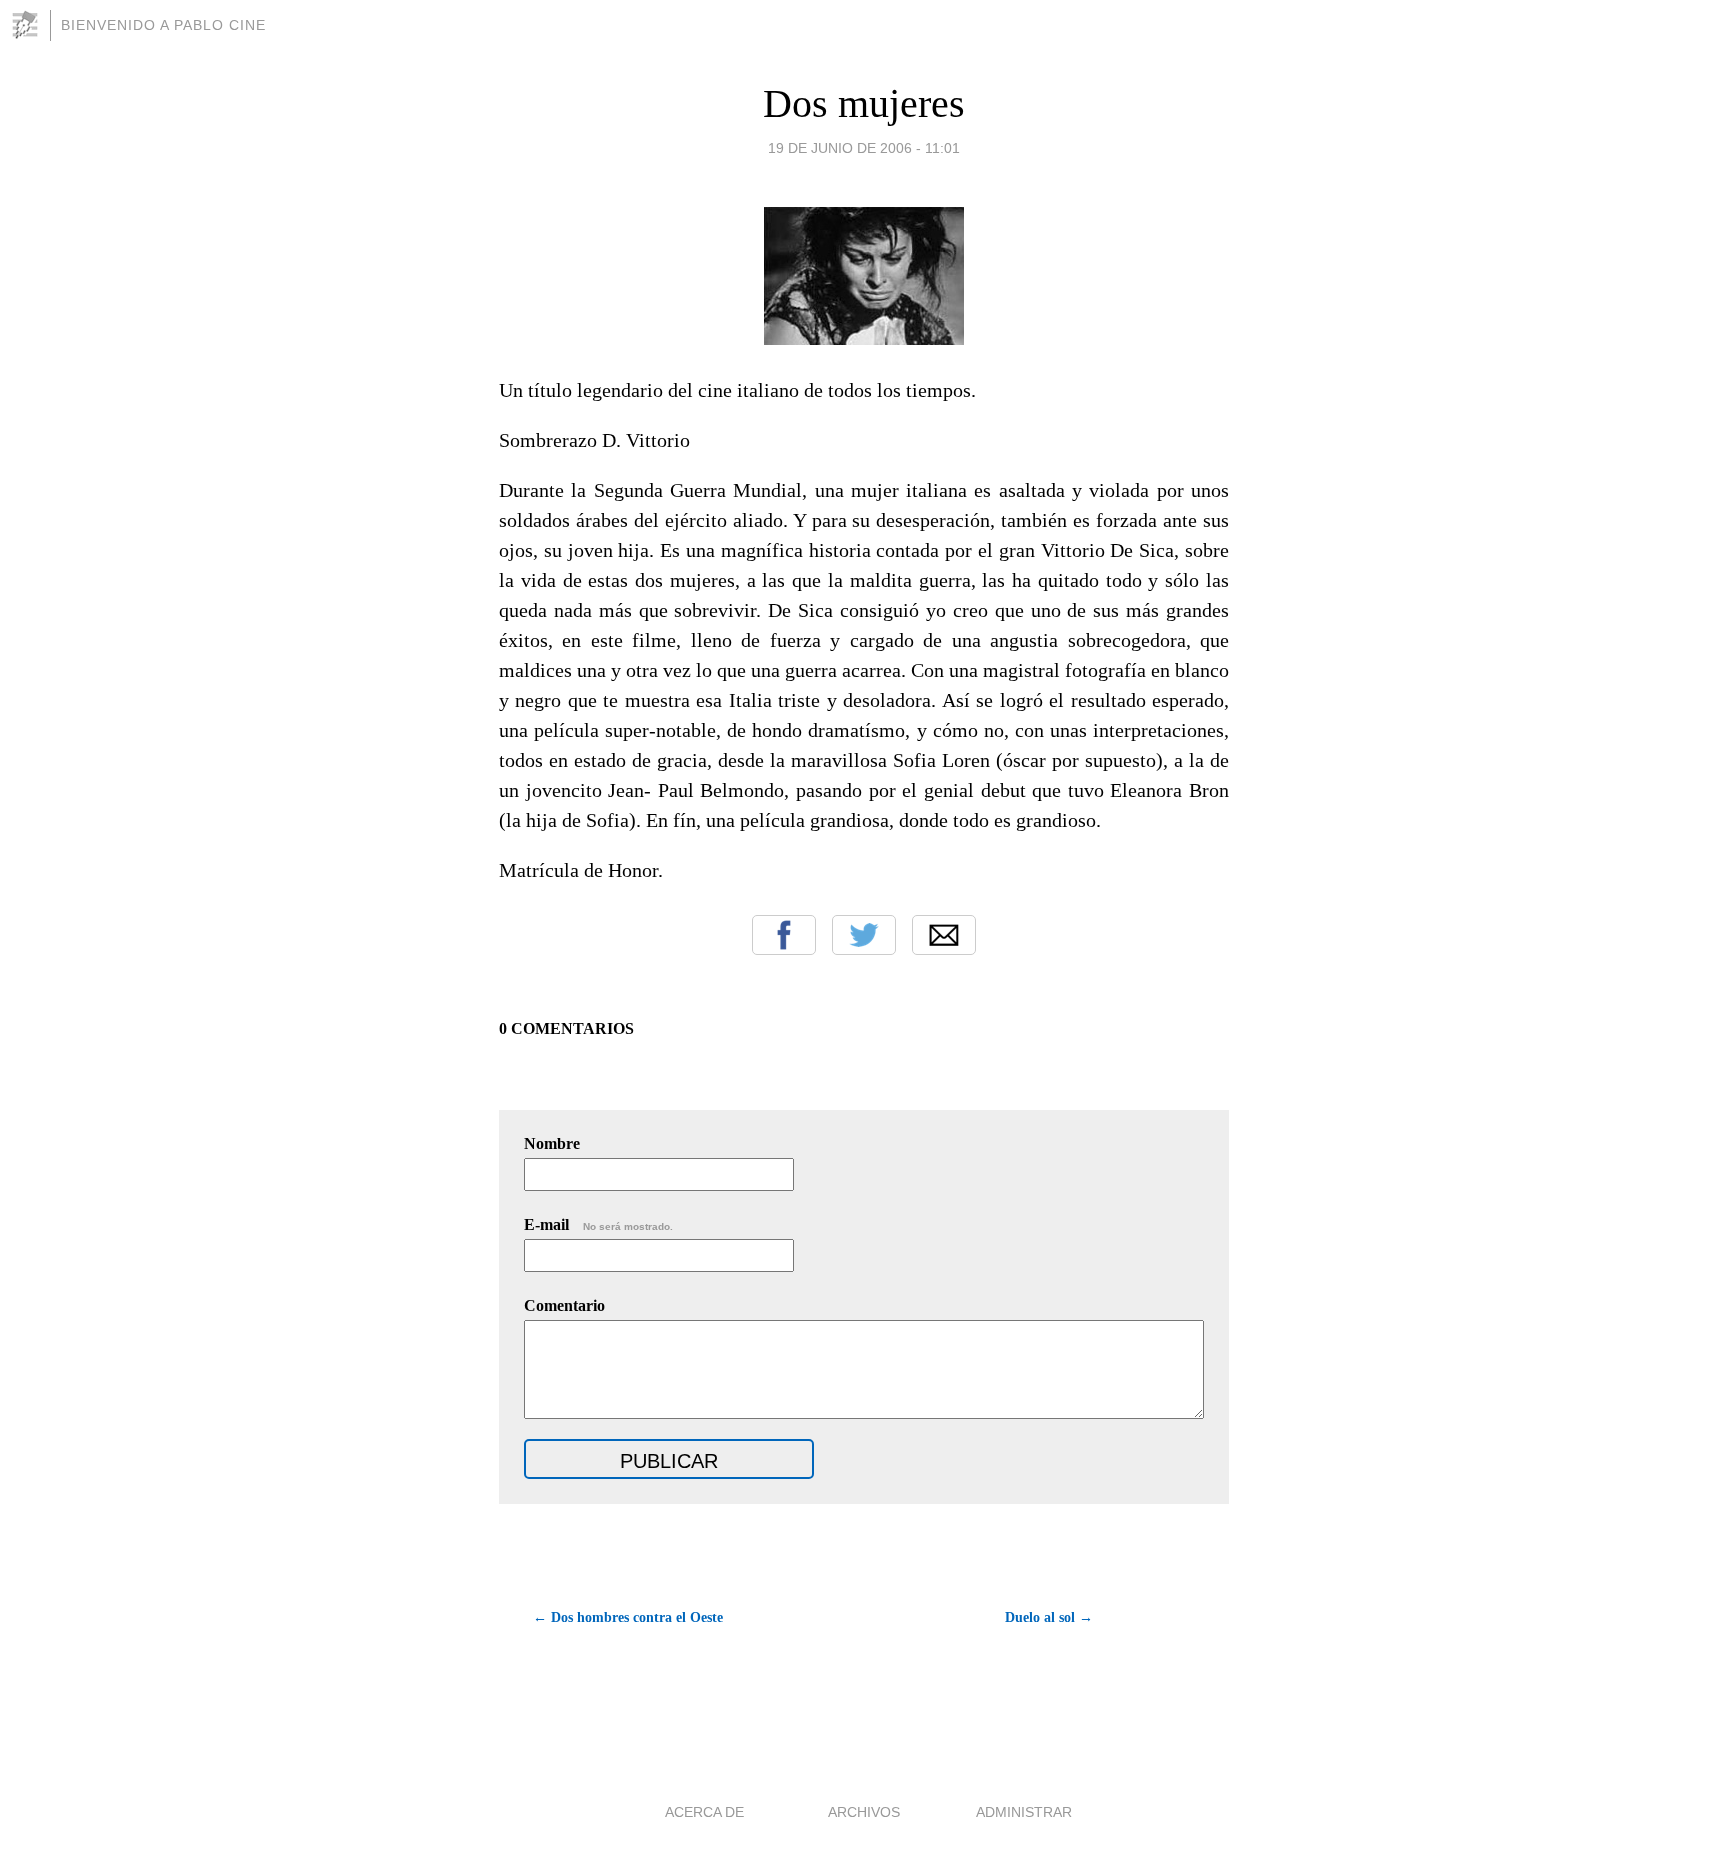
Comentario (564, 1305)
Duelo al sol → (1049, 1617)
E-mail (598, 1224)
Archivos (864, 1812)
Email (944, 935)
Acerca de (704, 1812)
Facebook (784, 935)
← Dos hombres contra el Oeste (628, 1617)
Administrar (1024, 1812)
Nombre (552, 1143)
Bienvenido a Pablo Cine (163, 25)
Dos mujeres (864, 103)
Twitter (864, 935)
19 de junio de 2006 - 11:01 (864, 148)
